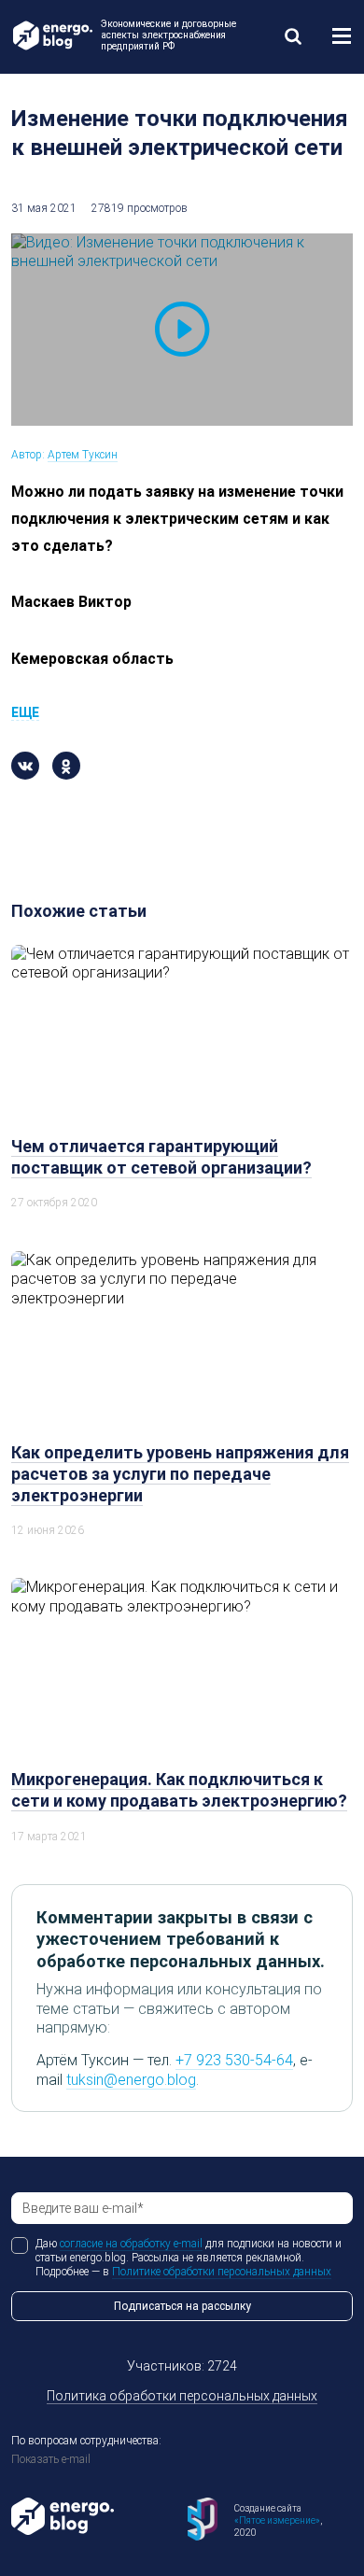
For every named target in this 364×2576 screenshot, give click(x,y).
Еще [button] (25, 712)
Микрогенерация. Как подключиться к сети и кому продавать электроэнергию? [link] (179, 1790)
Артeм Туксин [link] (83, 455)
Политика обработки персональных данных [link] (182, 2396)
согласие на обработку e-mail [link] (131, 2244)
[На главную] (51, 35)
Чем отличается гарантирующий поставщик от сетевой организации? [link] (161, 1157)
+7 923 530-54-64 (234, 2060)
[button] (342, 36)
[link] (293, 35)
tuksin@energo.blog (131, 2080)
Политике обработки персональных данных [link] (222, 2272)
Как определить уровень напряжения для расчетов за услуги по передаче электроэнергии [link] (180, 1474)
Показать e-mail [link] (51, 2459)
